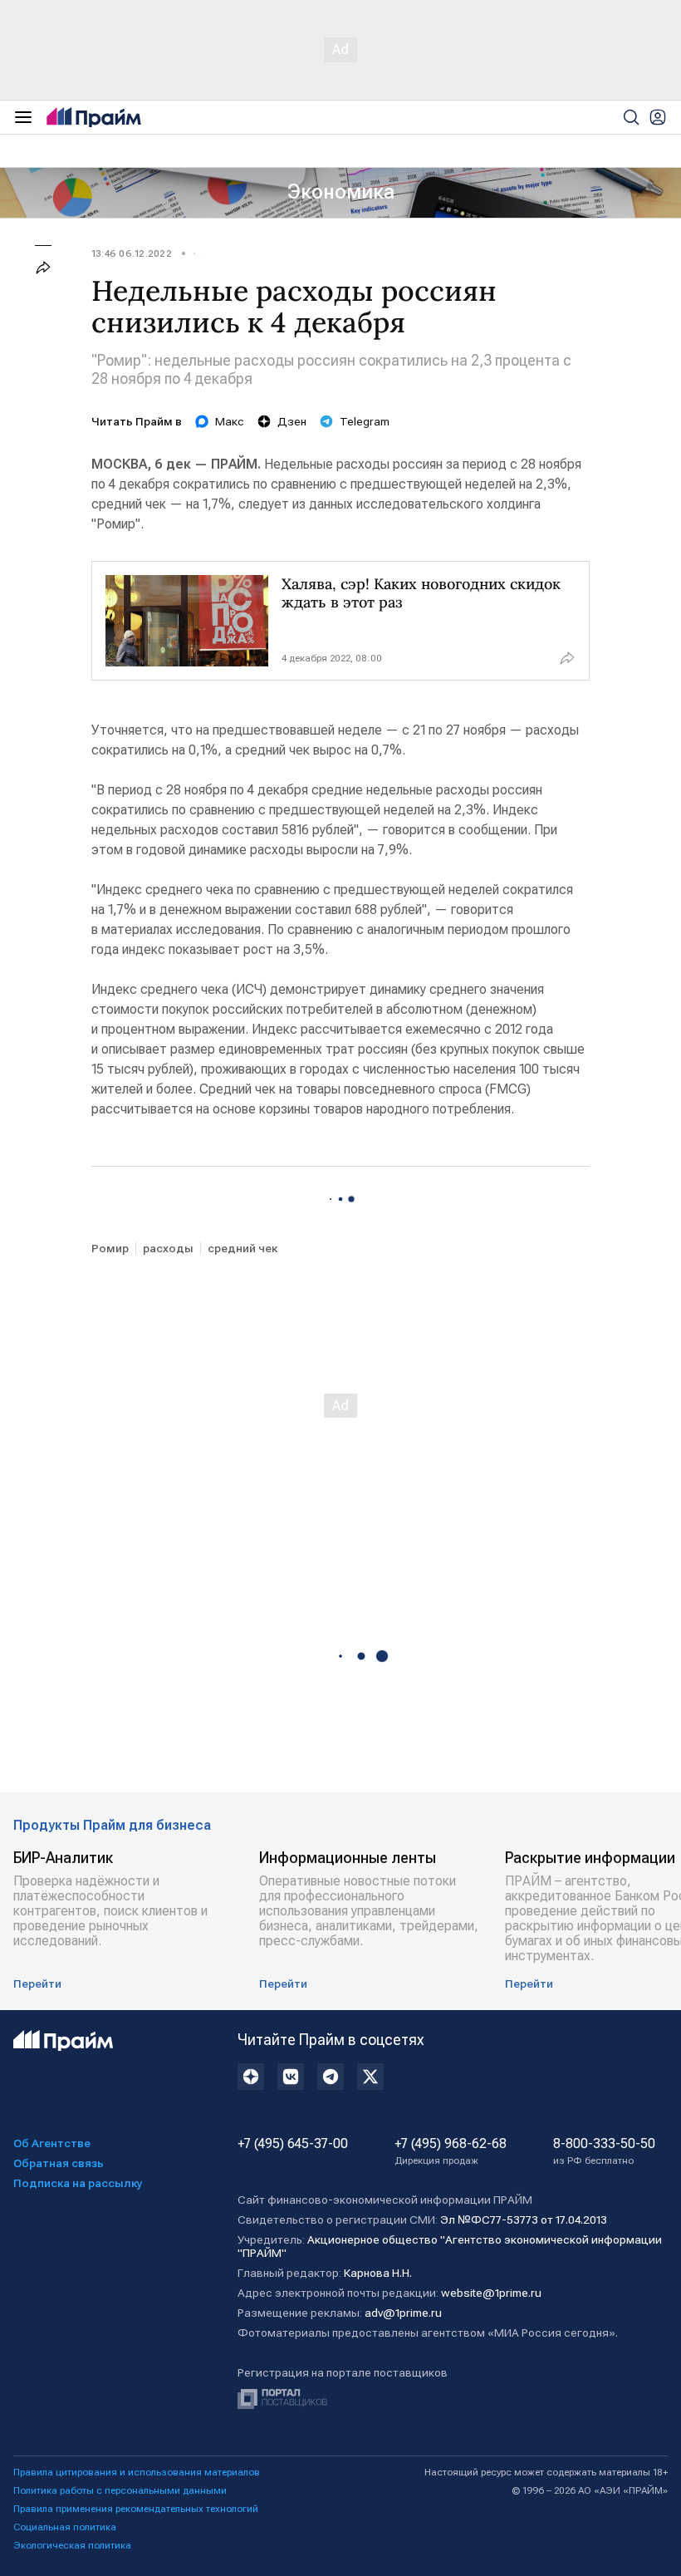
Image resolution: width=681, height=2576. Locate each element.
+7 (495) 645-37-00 (293, 2144)
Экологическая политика (72, 2545)
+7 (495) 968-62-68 (451, 2151)
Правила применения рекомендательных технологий (136, 2509)
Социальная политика (65, 2527)
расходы (168, 1248)
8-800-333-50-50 (604, 2151)
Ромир (110, 1248)
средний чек (243, 1248)
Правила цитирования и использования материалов (137, 2472)
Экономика (341, 192)
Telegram (365, 421)
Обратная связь (59, 2163)
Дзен (292, 421)
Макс (230, 421)
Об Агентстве (52, 2143)
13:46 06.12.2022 (132, 253)
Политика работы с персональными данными (120, 2490)
